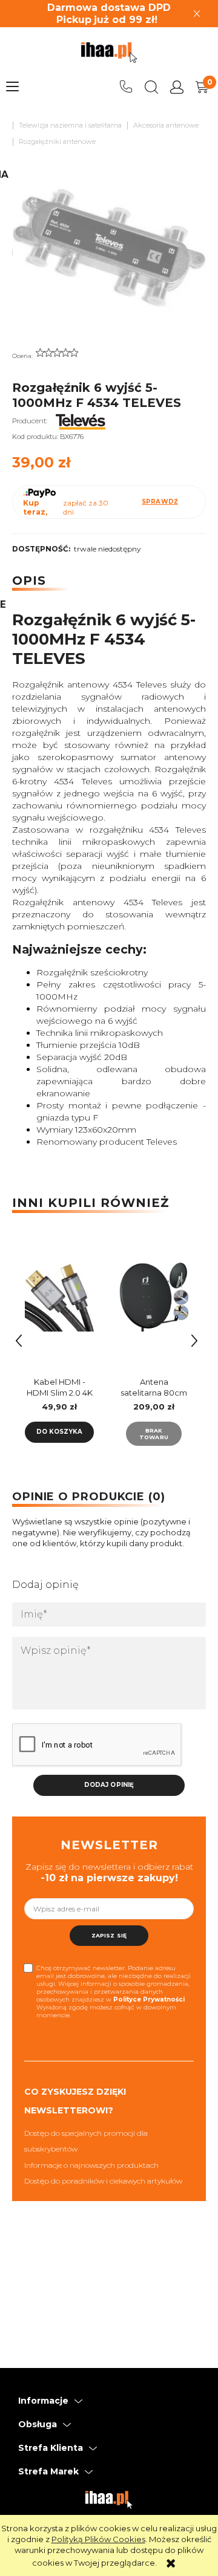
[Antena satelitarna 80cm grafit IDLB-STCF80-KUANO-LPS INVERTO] (154, 1302)
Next (194, 1341)
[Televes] (81, 421)
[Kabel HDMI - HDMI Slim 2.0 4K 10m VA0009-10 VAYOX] (59, 1302)
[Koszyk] (202, 87)
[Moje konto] (177, 87)
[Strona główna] (109, 53)
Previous (19, 1341)
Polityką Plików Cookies (98, 2539)
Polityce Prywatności (149, 1999)
